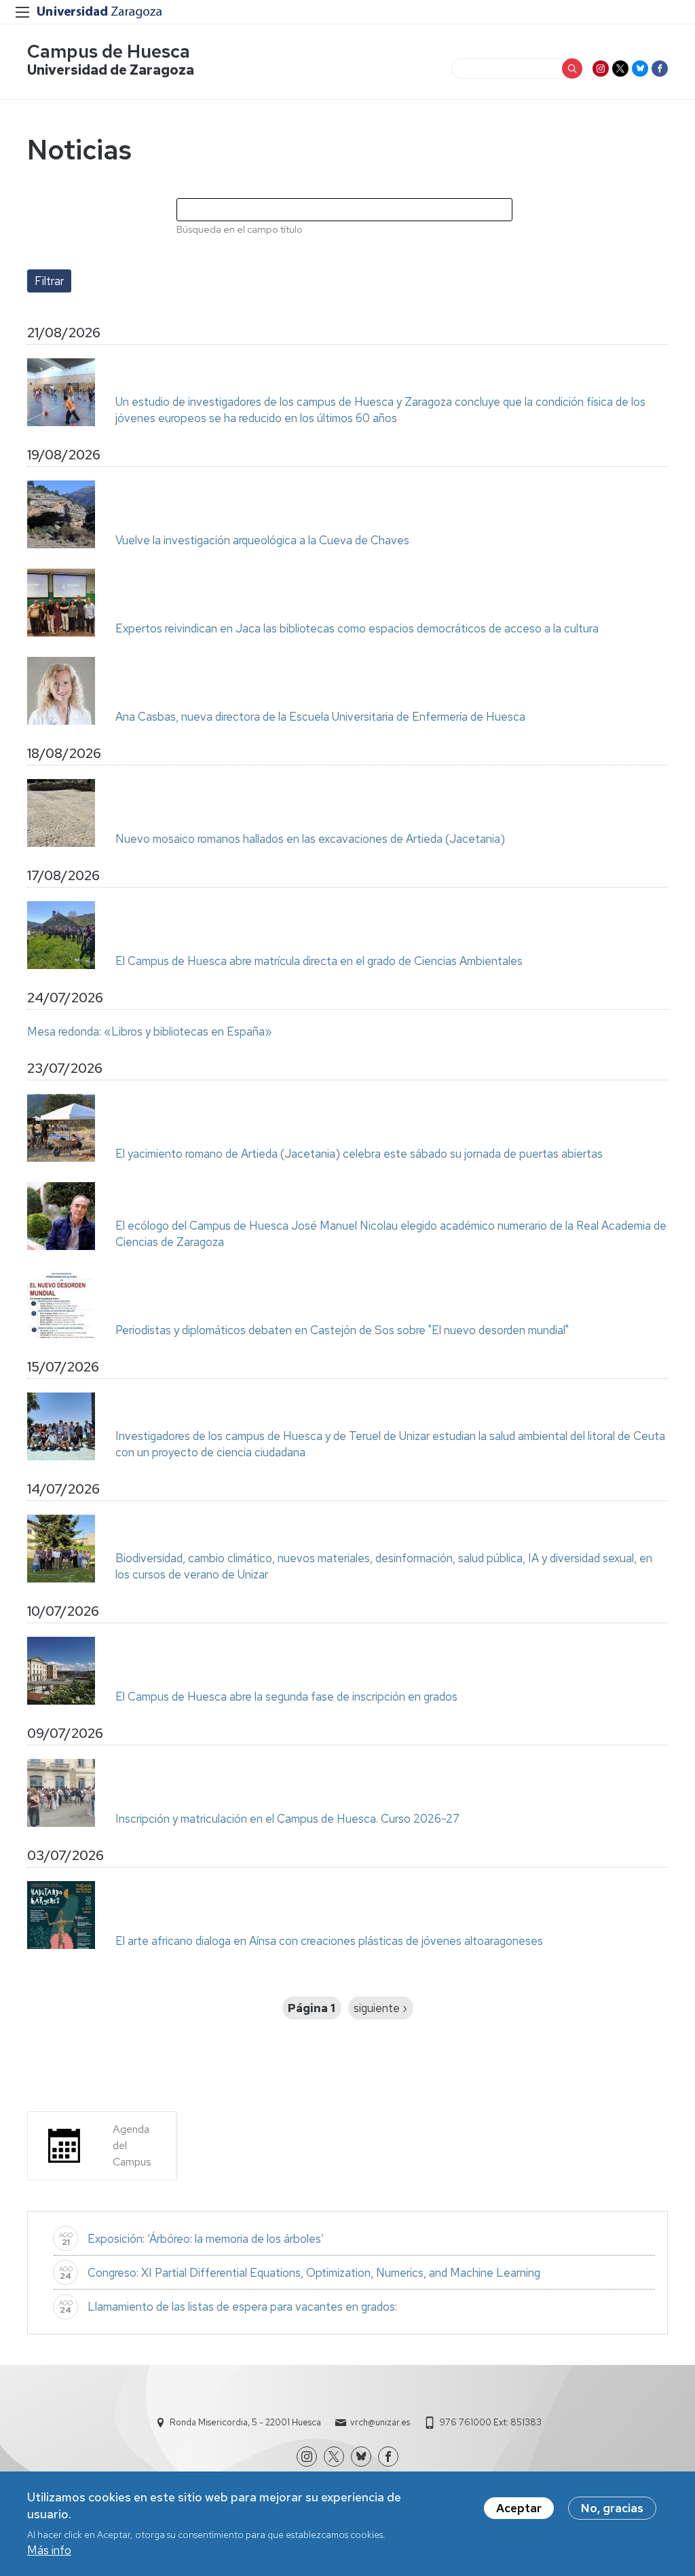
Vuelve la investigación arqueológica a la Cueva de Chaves (262, 540)
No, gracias (612, 2508)
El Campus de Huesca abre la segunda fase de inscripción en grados (286, 1697)
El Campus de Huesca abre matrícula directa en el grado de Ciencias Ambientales (319, 961)
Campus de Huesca (109, 51)
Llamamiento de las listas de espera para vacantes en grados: (242, 2307)
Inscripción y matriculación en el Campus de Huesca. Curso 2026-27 (287, 1819)
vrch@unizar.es (380, 2422)
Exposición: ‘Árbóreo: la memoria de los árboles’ (206, 2239)
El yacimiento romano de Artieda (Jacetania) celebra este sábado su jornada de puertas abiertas (359, 1154)
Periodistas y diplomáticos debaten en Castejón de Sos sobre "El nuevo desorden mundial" (342, 1330)
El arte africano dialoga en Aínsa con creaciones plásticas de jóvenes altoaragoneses (329, 1941)
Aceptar (519, 2508)
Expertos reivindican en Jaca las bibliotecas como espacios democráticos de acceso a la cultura (357, 628)
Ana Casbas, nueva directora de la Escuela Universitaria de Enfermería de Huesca (320, 717)
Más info (49, 2550)
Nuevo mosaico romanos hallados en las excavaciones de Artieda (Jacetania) (310, 839)
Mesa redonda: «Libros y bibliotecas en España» (150, 1031)
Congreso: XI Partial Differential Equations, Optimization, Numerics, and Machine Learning (314, 2273)
